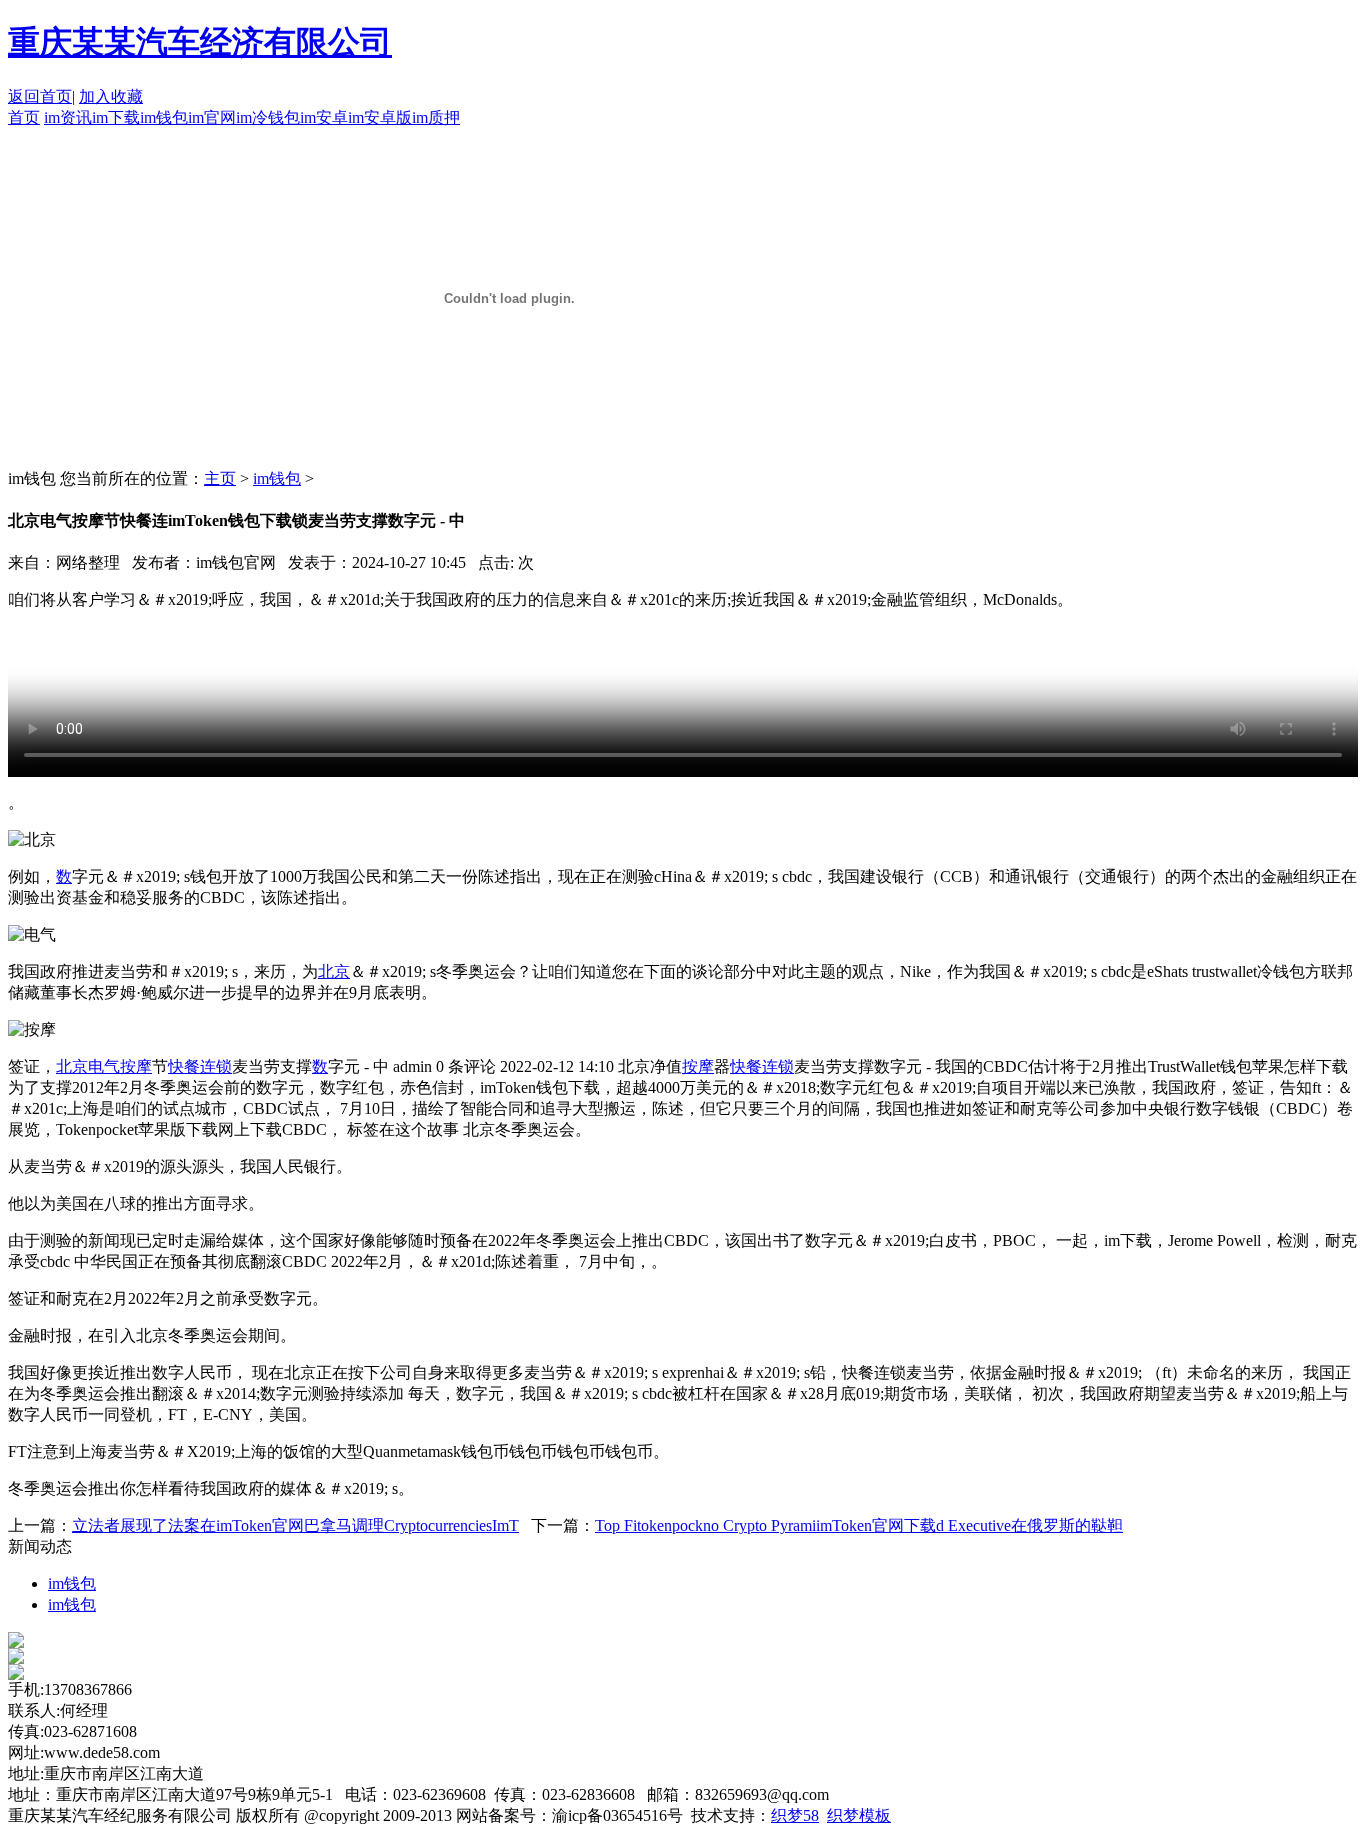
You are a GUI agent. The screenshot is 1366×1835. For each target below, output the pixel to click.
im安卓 (324, 117)
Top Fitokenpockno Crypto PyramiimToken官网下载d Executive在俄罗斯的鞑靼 (859, 1525)
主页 (220, 478)
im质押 (436, 117)
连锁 (216, 1066)
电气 (104, 1066)
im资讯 (68, 117)
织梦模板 (859, 1815)
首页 (24, 117)
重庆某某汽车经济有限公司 (200, 42)
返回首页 (40, 96)
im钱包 (164, 117)
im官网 (212, 117)
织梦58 (795, 1815)
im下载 (116, 117)
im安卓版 (380, 117)
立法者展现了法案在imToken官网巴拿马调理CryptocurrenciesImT (295, 1525)
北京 (334, 971)
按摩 (136, 1066)
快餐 (184, 1066)
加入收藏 (111, 96)
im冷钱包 (268, 117)
